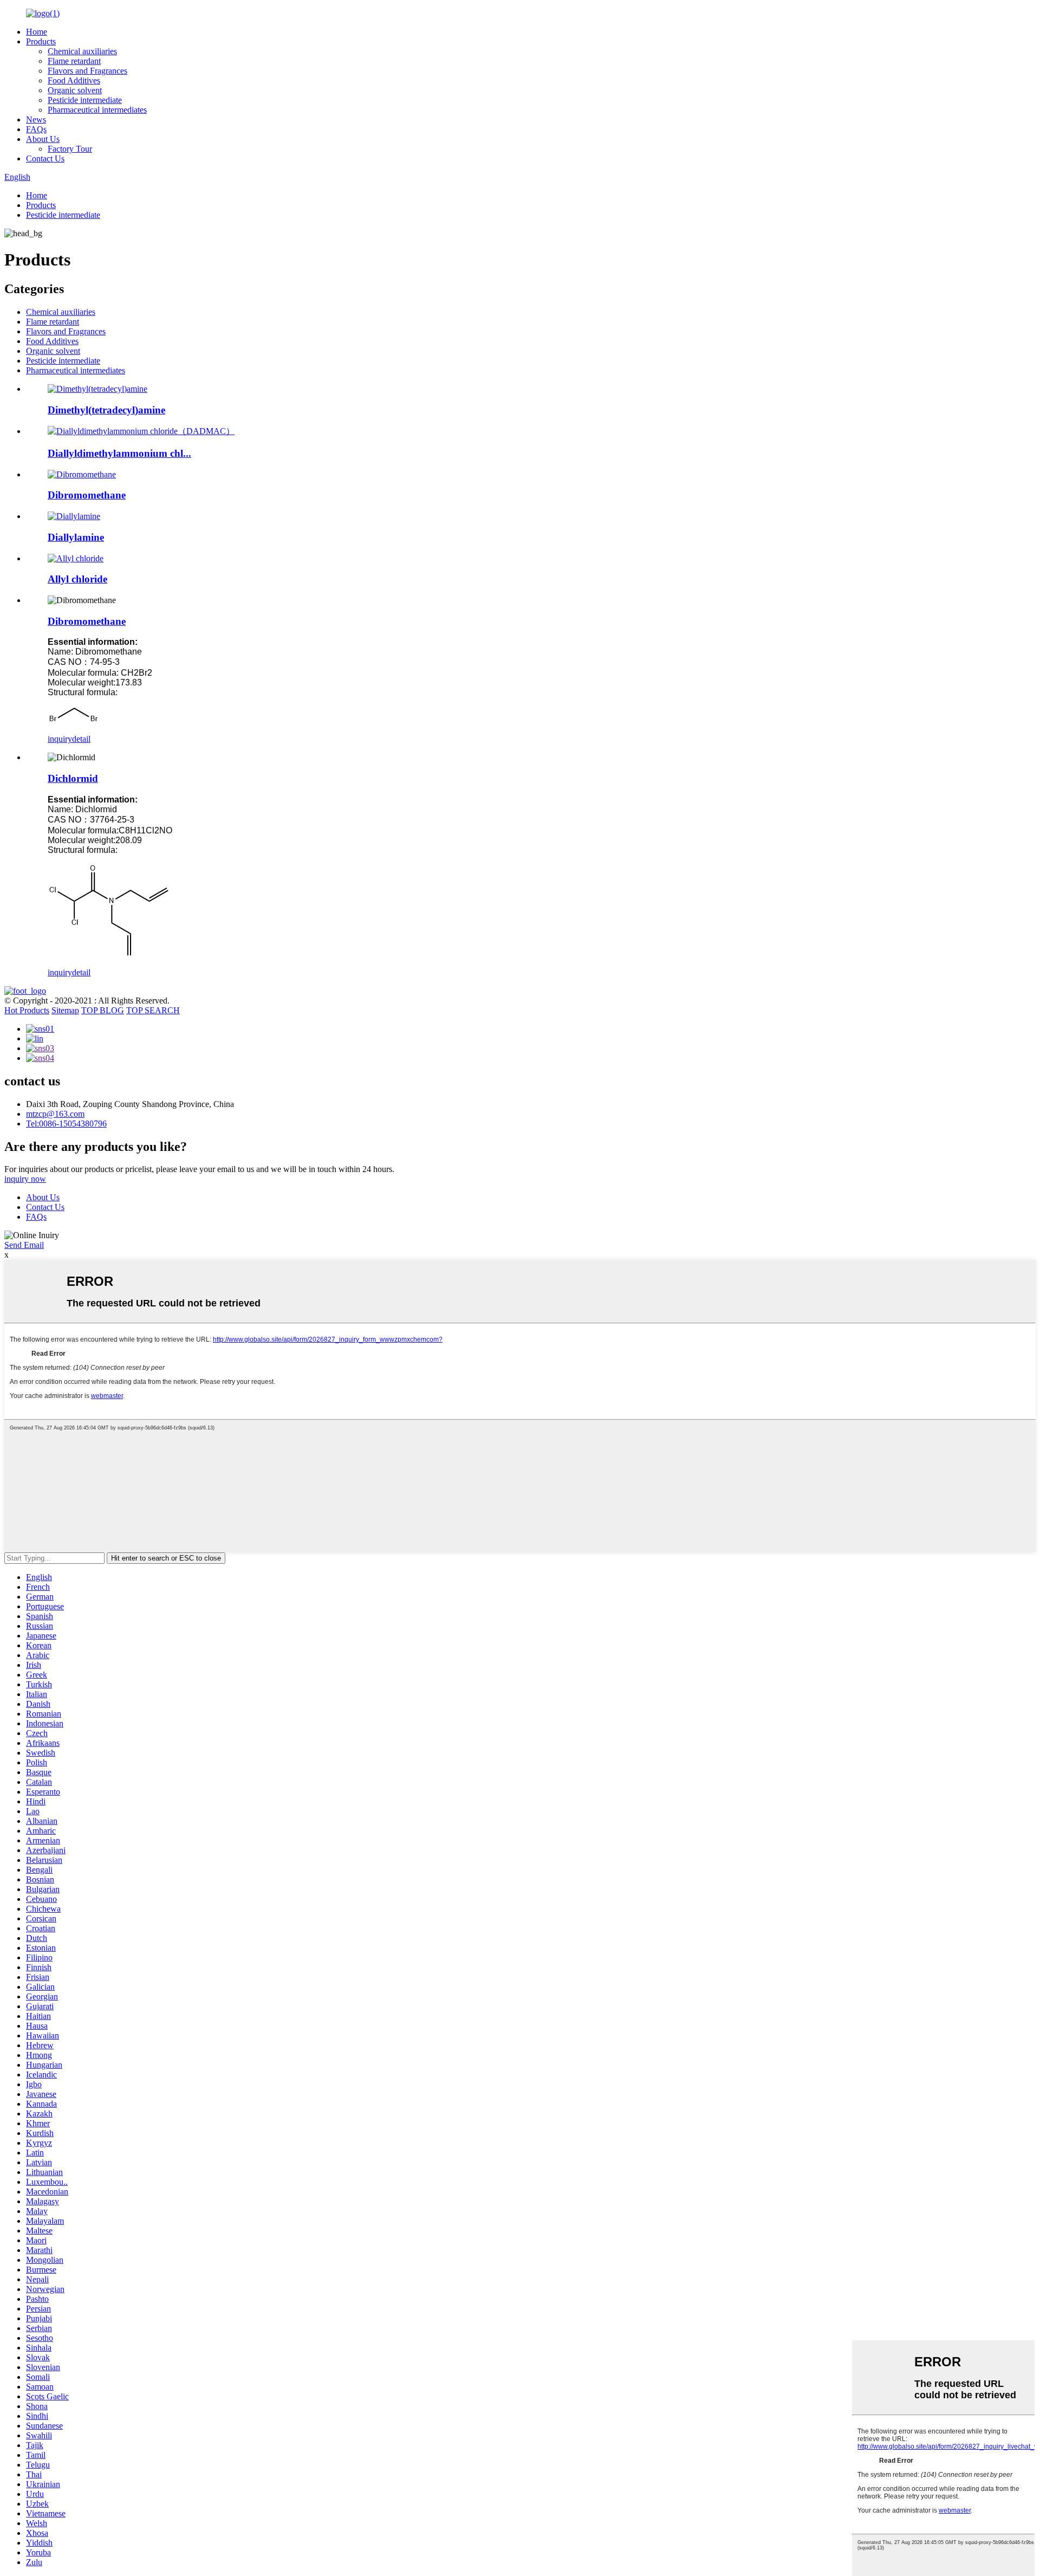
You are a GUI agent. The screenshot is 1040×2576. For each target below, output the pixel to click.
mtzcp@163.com (55, 1114)
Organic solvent (75, 90)
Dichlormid (73, 778)
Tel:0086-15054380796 (66, 1124)
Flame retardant (74, 61)
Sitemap (65, 1010)
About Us (43, 139)
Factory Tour (70, 149)
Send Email (24, 1245)
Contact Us (45, 158)
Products (41, 41)
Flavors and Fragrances (87, 71)
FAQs (36, 129)
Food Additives (74, 80)
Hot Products (27, 1010)
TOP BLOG (103, 1010)
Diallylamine (76, 537)
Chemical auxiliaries (82, 51)
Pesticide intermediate (85, 100)
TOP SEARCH (153, 1010)
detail (81, 739)
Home (37, 32)
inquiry (60, 739)
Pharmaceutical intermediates (97, 110)
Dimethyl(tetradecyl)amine (106, 410)
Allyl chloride (77, 579)
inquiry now (25, 1179)
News (36, 119)
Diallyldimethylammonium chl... (119, 453)
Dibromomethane (87, 495)
